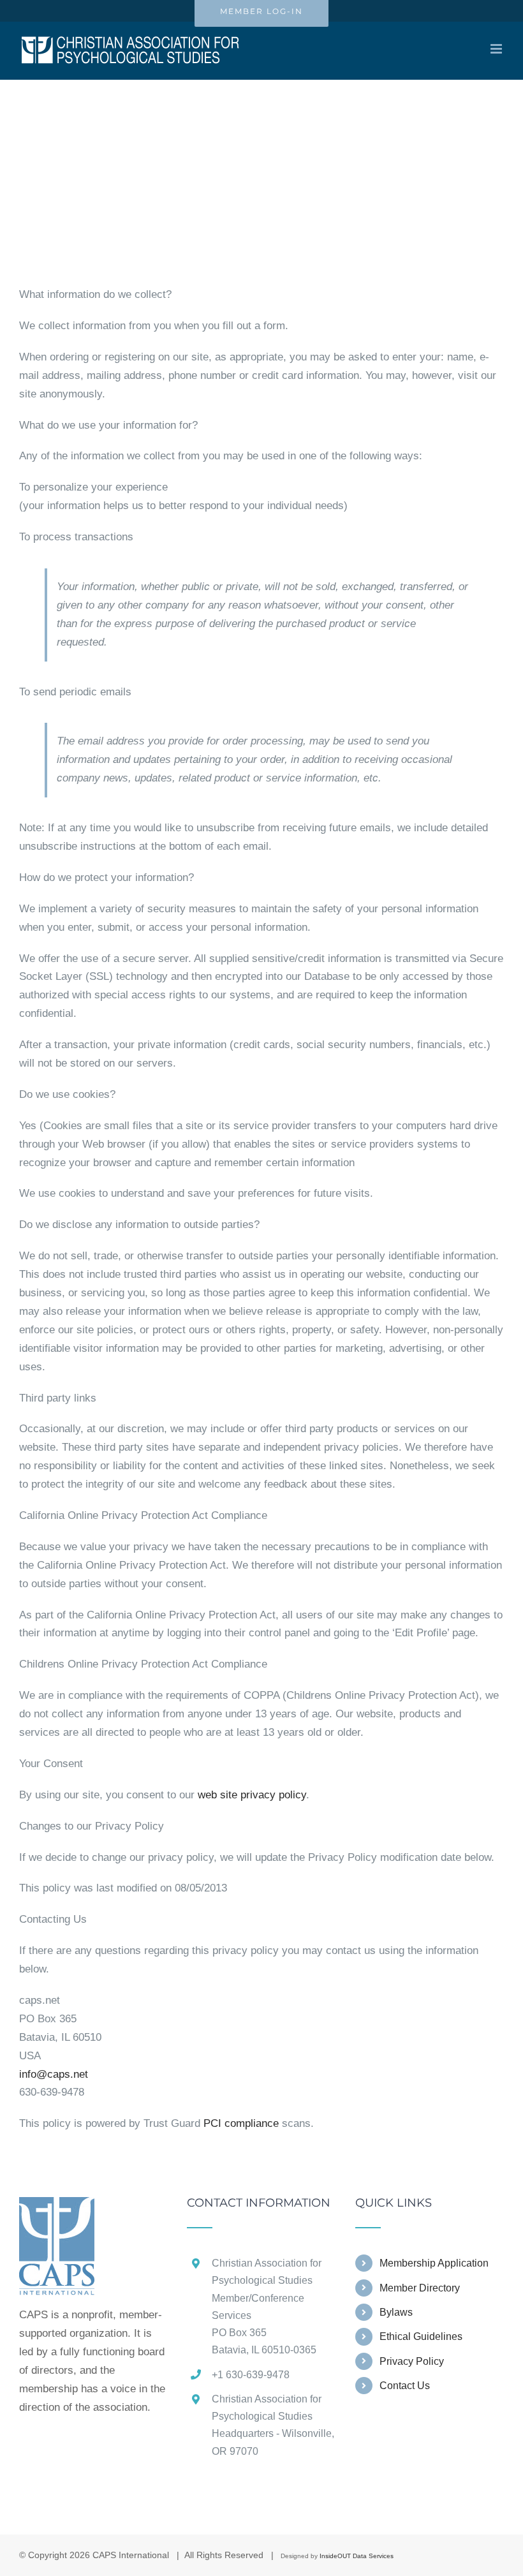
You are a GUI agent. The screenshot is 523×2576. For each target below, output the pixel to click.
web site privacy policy (252, 1795)
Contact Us (405, 2386)
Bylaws (396, 2312)
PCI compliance (241, 2123)
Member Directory (420, 2288)
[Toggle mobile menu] (497, 49)
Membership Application (434, 2263)
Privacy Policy (412, 2361)
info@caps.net (54, 2074)
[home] (57, 2206)
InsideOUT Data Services (357, 2556)
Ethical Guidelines (421, 2336)
